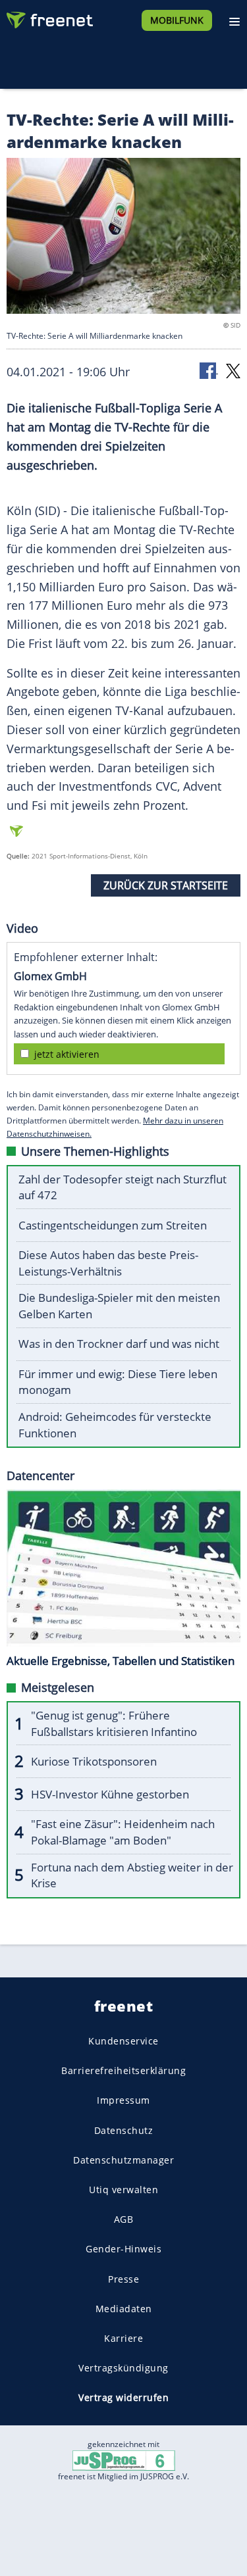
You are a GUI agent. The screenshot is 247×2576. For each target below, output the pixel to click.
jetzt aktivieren (67, 1054)
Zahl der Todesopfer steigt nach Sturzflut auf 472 (123, 1187)
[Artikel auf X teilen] (233, 370)
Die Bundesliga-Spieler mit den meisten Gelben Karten (119, 1306)
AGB (124, 2219)
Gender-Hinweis (123, 2249)
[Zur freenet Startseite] (49, 17)
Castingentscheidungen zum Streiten (113, 1225)
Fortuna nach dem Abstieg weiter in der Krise (132, 1875)
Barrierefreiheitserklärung (123, 2070)
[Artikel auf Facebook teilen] (209, 370)
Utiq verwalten (123, 2190)
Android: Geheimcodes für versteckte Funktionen (115, 1425)
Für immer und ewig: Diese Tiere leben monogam (118, 1382)
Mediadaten (124, 2309)
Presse (123, 2278)
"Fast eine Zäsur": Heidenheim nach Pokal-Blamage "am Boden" (123, 1832)
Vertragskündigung (123, 2368)
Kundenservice (123, 2041)
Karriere (123, 2338)
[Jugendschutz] (124, 2460)
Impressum (123, 2100)
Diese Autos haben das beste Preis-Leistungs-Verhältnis (108, 1263)
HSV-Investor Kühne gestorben (110, 1794)
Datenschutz (124, 2130)
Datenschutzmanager (123, 2160)
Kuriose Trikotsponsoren (94, 1761)
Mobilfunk (177, 20)
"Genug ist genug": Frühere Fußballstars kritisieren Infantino (114, 1723)
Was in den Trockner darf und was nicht (119, 1344)
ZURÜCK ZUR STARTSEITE (166, 885)
